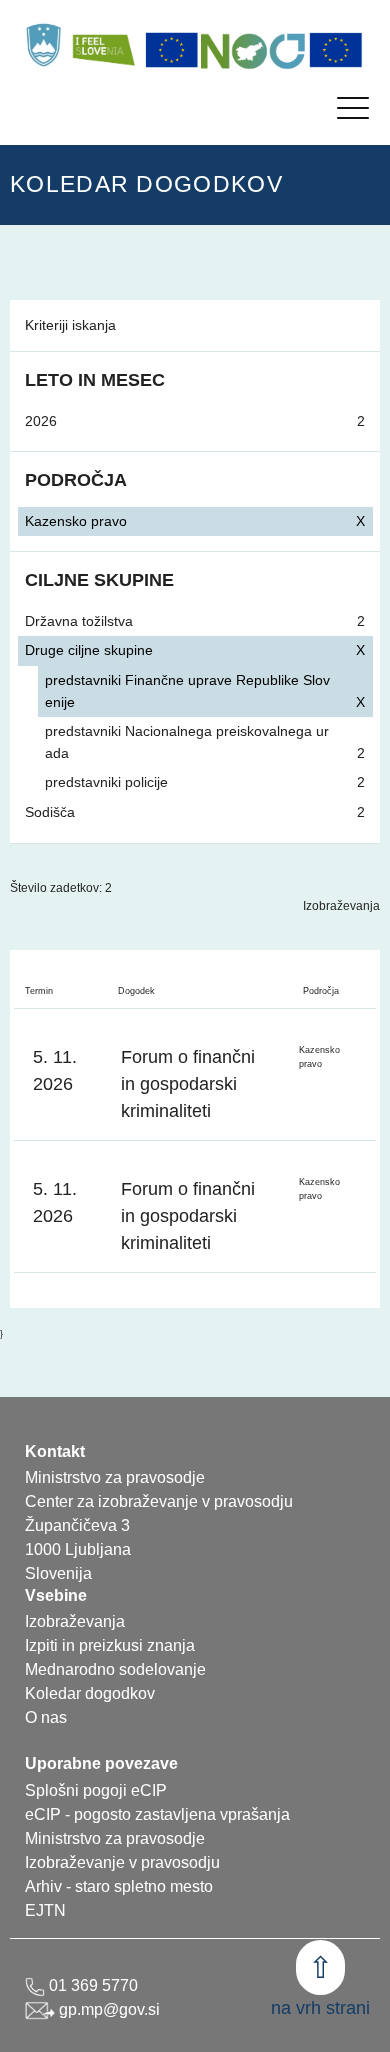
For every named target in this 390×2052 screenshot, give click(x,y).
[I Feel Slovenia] (103, 45)
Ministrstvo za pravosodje (115, 1838)
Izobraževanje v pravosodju (122, 1862)
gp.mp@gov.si (107, 2009)
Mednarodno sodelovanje (115, 1669)
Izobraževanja (341, 906)
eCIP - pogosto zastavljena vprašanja (157, 1814)
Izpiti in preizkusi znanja (110, 1645)
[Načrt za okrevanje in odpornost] (254, 50)
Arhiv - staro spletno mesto (119, 1886)
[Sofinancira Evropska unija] (172, 50)
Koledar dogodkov (90, 1693)
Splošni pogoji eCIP (96, 1790)
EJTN (45, 1910)
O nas (46, 1717)
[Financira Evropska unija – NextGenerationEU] (336, 50)
